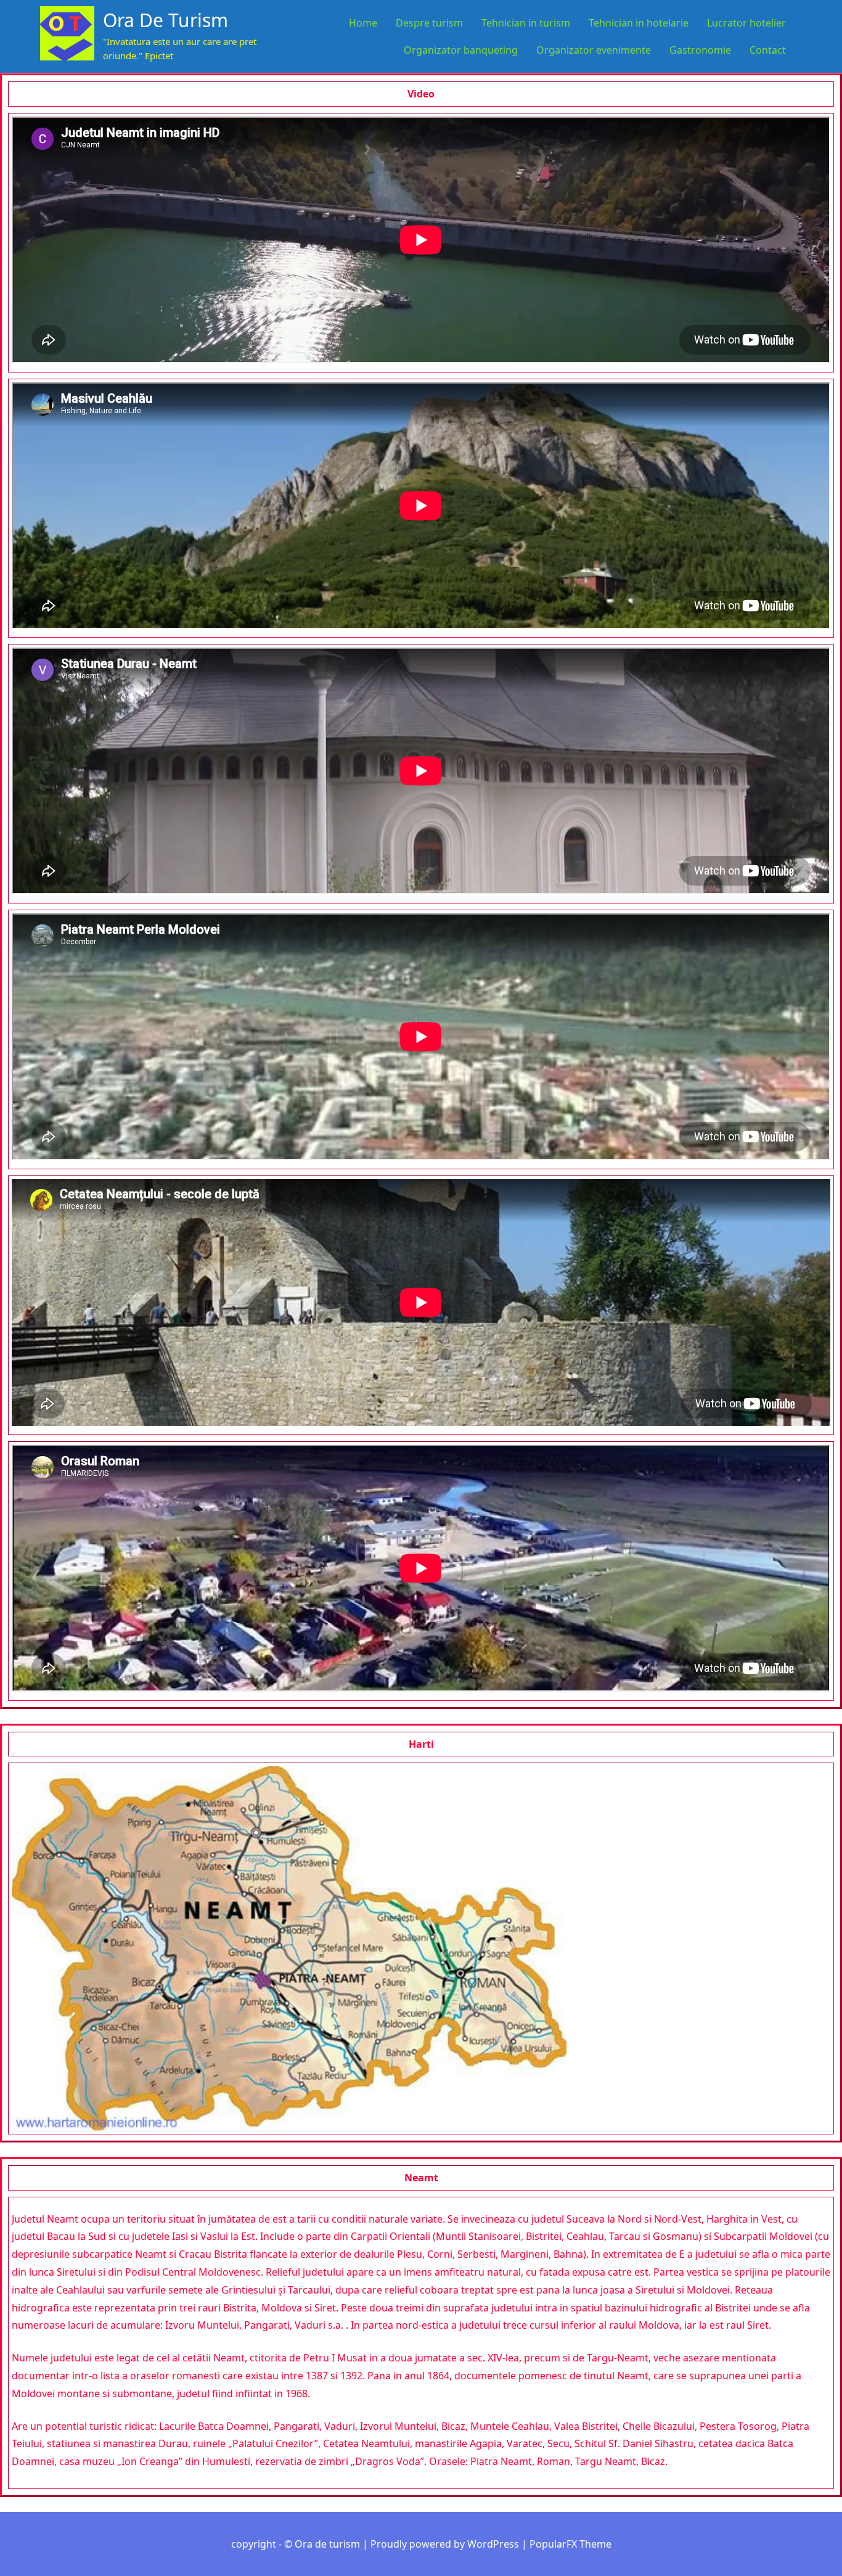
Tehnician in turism (526, 23)
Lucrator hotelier (746, 23)
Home (363, 23)
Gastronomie (700, 50)
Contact (768, 50)
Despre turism (429, 23)
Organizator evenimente (594, 50)
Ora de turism (166, 20)
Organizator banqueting (461, 50)
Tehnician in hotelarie (639, 23)
